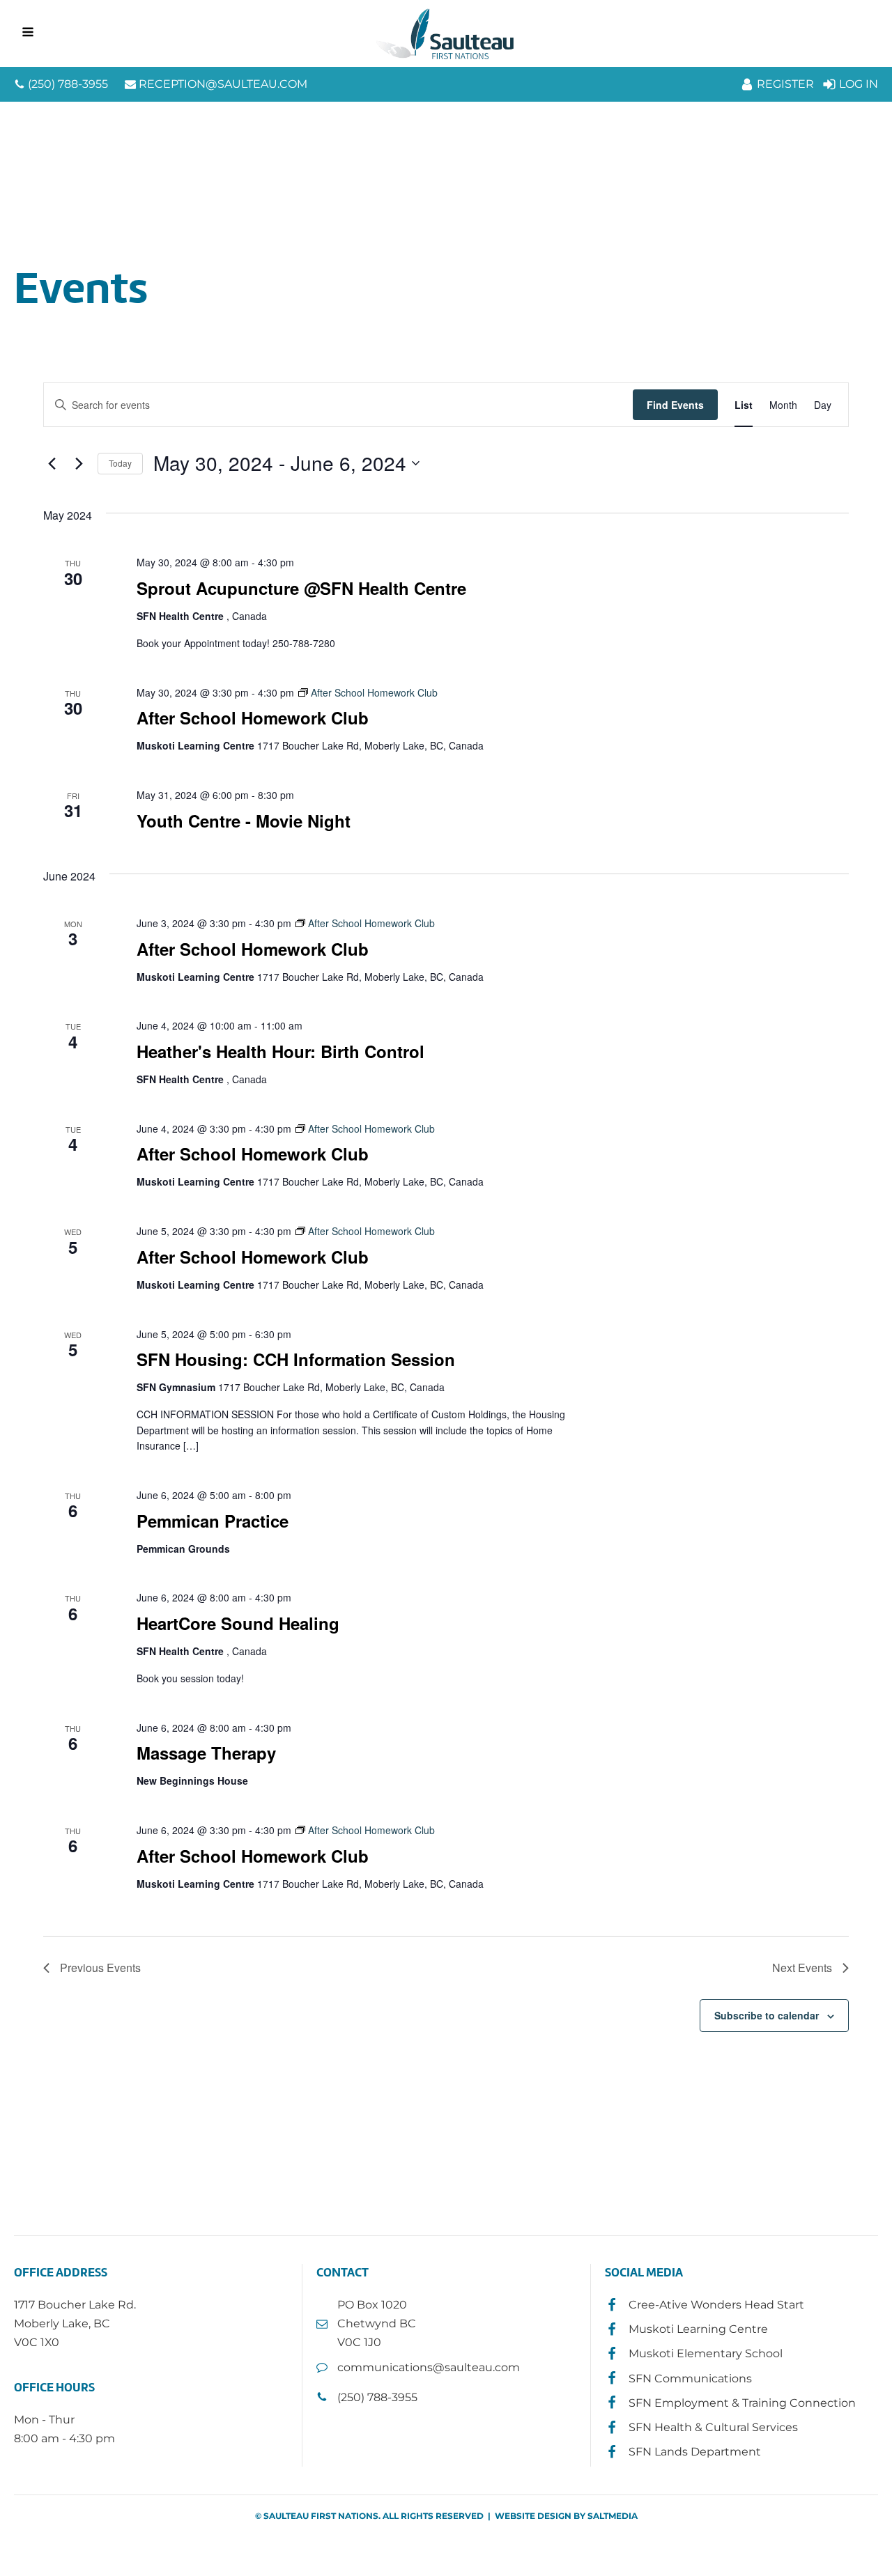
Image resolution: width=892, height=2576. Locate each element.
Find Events (675, 405)
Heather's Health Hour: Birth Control (280, 1051)
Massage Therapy (206, 1753)
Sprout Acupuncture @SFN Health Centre (301, 588)
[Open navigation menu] (28, 33)
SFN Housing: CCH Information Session (296, 1359)
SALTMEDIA (613, 2516)
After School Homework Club (253, 717)
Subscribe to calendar (767, 2015)
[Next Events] (79, 463)
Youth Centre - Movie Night (244, 821)
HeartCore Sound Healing (238, 1623)
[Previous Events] (52, 463)
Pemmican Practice (213, 1521)
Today (120, 463)
